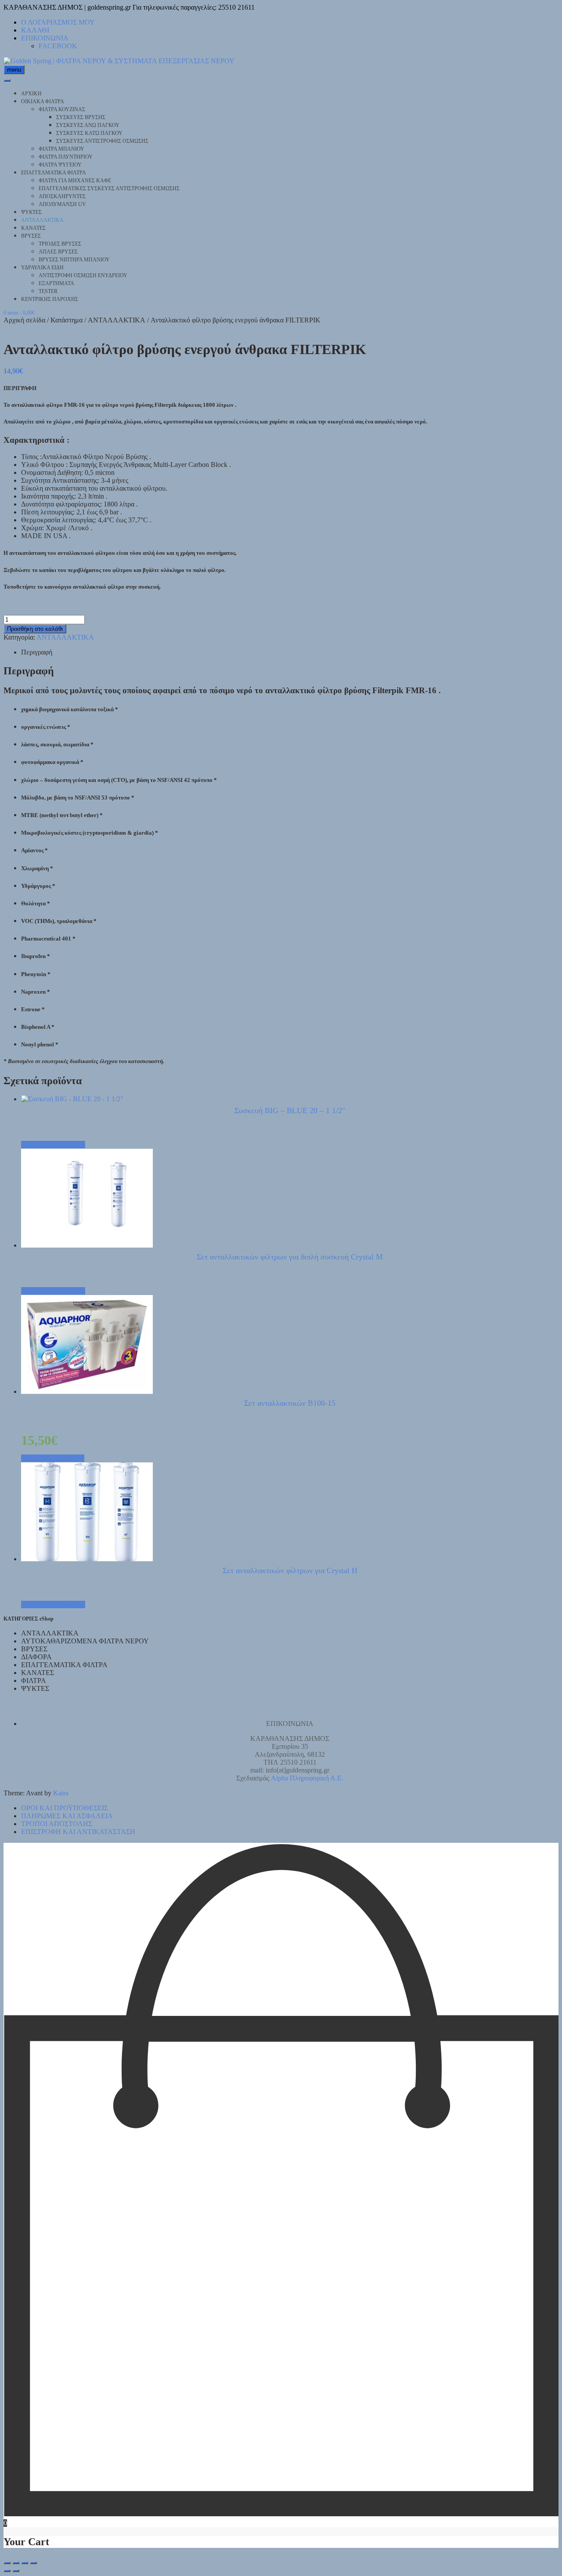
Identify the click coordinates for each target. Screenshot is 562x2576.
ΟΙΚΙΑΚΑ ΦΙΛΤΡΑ (43, 101)
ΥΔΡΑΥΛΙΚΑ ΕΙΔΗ (42, 268)
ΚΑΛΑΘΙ (35, 30)
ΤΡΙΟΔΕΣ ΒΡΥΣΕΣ (60, 244)
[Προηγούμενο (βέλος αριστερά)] (7, 2571)
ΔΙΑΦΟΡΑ (36, 1657)
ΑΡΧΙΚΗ (31, 94)
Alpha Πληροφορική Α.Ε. (307, 1778)
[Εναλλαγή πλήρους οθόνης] (16, 2563)
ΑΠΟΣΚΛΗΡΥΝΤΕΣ (62, 196)
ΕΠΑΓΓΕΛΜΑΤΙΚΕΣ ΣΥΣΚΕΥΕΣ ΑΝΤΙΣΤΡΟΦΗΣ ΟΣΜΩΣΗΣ (109, 188)
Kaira (61, 1793)
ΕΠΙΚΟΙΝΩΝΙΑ (45, 38)
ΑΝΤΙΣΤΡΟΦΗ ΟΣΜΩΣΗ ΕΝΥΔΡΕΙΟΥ (83, 275)
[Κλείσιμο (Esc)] (33, 2563)
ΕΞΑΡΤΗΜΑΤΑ (56, 283)
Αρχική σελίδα (24, 320)
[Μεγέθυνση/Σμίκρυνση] (7, 2563)
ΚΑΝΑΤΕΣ (33, 228)
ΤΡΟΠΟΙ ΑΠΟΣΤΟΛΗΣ (57, 1824)
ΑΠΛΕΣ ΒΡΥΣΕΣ (58, 252)
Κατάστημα (67, 320)
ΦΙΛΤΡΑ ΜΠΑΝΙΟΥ (61, 149)
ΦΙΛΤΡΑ (34, 1681)
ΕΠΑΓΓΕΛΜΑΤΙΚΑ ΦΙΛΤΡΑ (54, 173)
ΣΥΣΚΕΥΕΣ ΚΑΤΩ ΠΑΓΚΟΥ (89, 133)
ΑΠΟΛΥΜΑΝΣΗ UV (62, 204)
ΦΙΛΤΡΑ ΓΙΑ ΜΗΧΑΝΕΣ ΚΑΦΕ (75, 181)
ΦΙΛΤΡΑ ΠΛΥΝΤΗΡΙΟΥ (66, 157)
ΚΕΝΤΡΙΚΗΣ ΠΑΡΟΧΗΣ (50, 299)
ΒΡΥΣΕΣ (31, 236)
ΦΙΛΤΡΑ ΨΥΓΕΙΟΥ (60, 165)
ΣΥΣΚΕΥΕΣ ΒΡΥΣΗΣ (81, 117)
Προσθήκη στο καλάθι (35, 629)
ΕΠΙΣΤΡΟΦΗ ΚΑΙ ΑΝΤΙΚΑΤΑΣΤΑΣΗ (78, 1832)
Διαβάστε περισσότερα (53, 1145)
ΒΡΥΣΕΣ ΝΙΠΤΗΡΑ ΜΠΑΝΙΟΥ (74, 260)
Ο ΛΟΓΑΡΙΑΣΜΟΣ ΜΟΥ (58, 22)
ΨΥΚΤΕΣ (31, 212)
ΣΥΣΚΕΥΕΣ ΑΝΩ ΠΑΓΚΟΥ (88, 125)
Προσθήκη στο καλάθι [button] (53, 1458)
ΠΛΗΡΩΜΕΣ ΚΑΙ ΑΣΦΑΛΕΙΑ (67, 1816)
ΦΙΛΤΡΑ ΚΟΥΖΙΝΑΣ (62, 109)
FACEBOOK (58, 46)
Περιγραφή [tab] (37, 652)
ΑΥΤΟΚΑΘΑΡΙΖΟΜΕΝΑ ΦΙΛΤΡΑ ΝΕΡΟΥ (85, 1641)
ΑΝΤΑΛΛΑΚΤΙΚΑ (42, 220)
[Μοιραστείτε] (25, 2563)
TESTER (48, 291)
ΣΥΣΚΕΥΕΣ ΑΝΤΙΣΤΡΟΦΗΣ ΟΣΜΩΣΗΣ (102, 141)
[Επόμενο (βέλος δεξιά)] (16, 2571)
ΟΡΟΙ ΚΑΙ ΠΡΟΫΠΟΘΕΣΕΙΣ (65, 1808)
